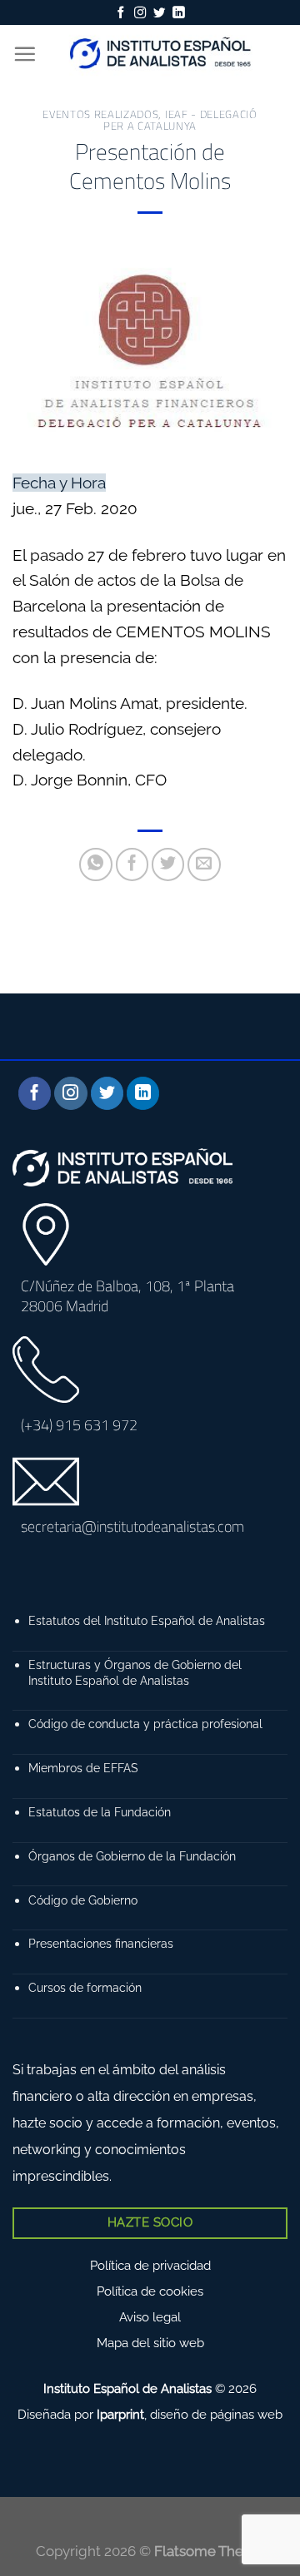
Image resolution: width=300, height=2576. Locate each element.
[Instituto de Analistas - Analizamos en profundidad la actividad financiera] (162, 54)
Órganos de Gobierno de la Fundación (132, 1856)
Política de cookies (150, 2291)
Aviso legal (150, 2317)
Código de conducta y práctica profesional (145, 1724)
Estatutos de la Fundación (100, 1812)
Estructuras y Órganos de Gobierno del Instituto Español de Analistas (135, 1672)
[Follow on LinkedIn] (178, 13)
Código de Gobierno (83, 1900)
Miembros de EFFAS (83, 1768)
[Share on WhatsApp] (96, 864)
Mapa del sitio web (150, 2343)
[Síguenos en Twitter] (159, 13)
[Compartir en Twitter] (168, 864)
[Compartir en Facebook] (132, 864)
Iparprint (120, 2415)
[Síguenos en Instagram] (140, 13)
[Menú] (25, 54)
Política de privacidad (150, 2266)
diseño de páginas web (216, 2415)
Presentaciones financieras (101, 1943)
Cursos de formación (85, 1987)
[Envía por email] (204, 864)
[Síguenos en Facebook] (121, 13)
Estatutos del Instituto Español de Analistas (147, 1620)
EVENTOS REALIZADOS (100, 114)
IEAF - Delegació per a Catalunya (180, 120)
